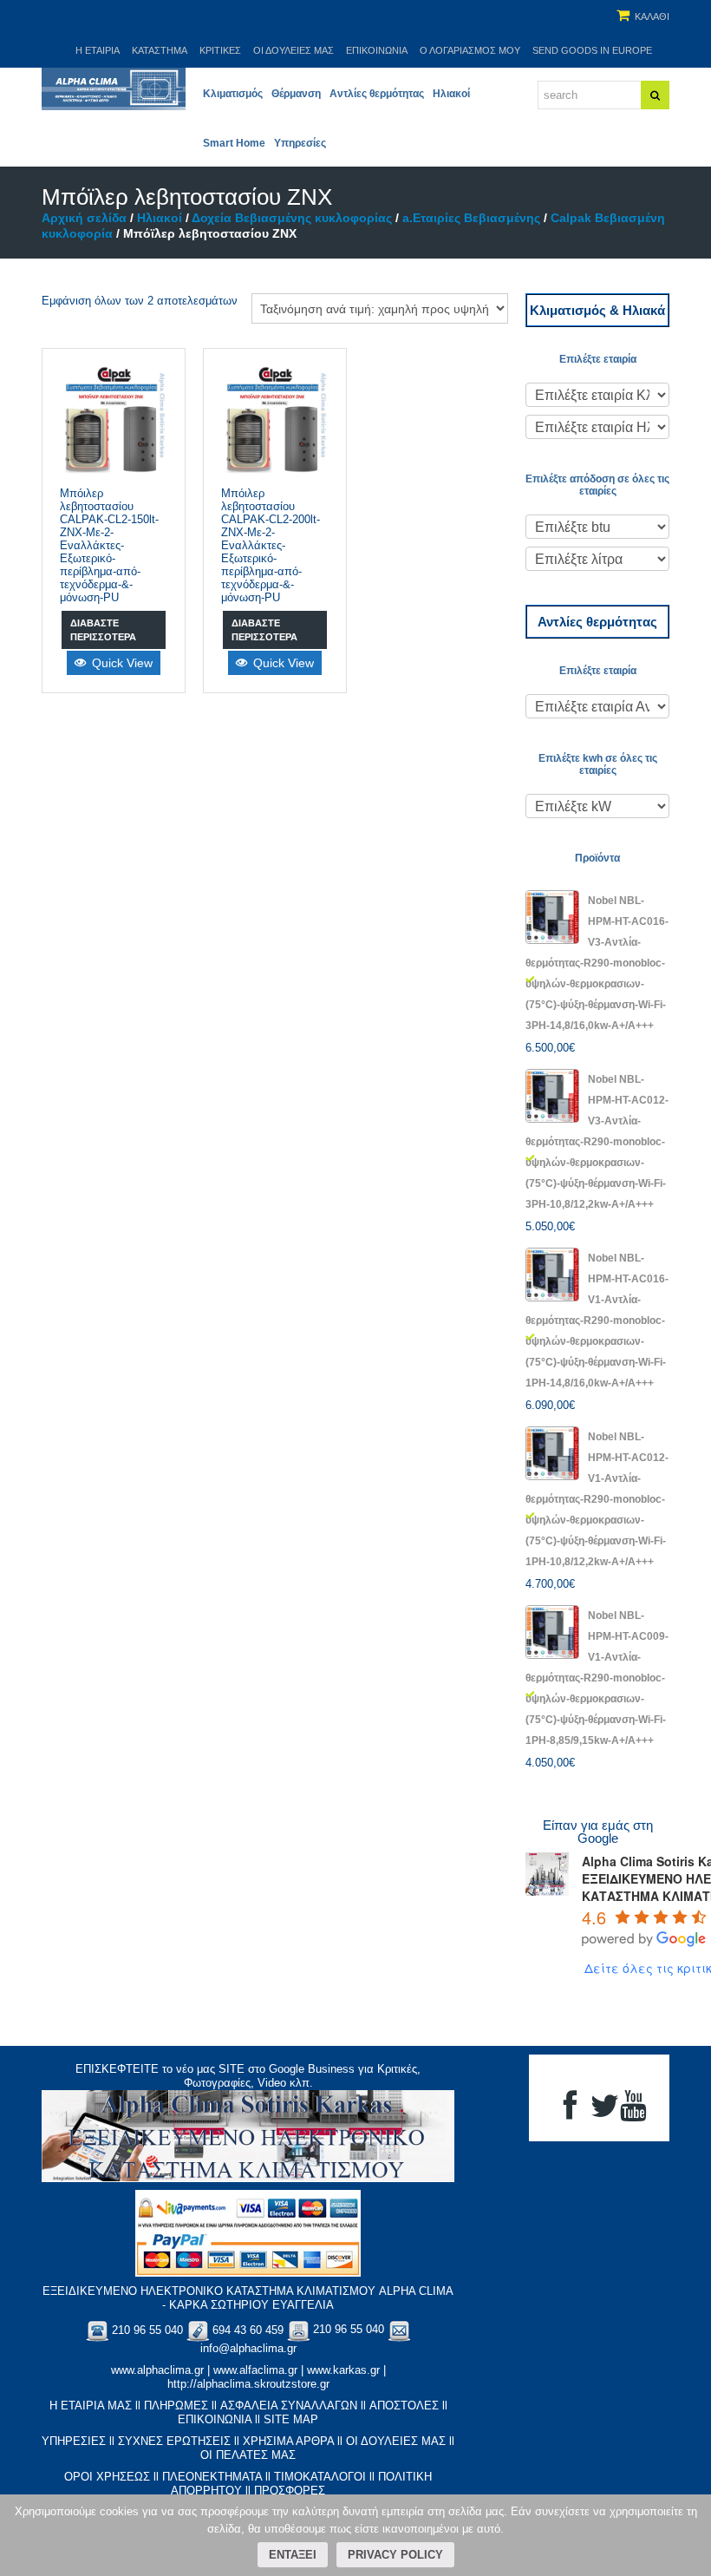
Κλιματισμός (233, 94)
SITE (232, 2069)
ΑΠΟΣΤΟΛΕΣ (404, 2406)
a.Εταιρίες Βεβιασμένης (471, 218)
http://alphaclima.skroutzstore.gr (248, 2384)
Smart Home (234, 143)
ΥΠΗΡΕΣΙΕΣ (74, 2441)
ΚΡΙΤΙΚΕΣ (220, 50)
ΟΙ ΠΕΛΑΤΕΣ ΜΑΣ (248, 2455)
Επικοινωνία (377, 50)
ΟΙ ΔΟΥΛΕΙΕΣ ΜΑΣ (396, 2441)
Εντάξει (293, 2555)
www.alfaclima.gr (255, 2370)
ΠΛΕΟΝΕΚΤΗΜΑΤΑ (212, 2477)
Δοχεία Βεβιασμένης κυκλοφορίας (292, 218)
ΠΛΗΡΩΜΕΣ (176, 2406)
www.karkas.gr (343, 2370)
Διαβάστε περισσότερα (103, 630)
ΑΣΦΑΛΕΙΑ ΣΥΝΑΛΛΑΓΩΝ (289, 2406)
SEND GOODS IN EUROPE (592, 50)
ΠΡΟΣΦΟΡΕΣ (290, 2491)
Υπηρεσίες (300, 143)
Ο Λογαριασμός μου (470, 50)
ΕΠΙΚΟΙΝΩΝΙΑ (215, 2419)
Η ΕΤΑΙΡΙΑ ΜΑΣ (91, 2406)
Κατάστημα (160, 50)
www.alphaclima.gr (157, 2370)
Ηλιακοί (451, 94)
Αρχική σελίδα (84, 218)
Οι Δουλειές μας (294, 50)
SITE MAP (291, 2419)
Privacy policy (395, 2555)
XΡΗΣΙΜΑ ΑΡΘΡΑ (288, 2441)
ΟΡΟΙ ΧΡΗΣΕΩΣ (107, 2477)
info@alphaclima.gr (248, 2348)
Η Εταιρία (98, 50)
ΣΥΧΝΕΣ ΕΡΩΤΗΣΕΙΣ (174, 2441)
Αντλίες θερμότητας (377, 94)
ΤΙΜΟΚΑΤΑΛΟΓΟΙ (320, 2477)
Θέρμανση (296, 94)
